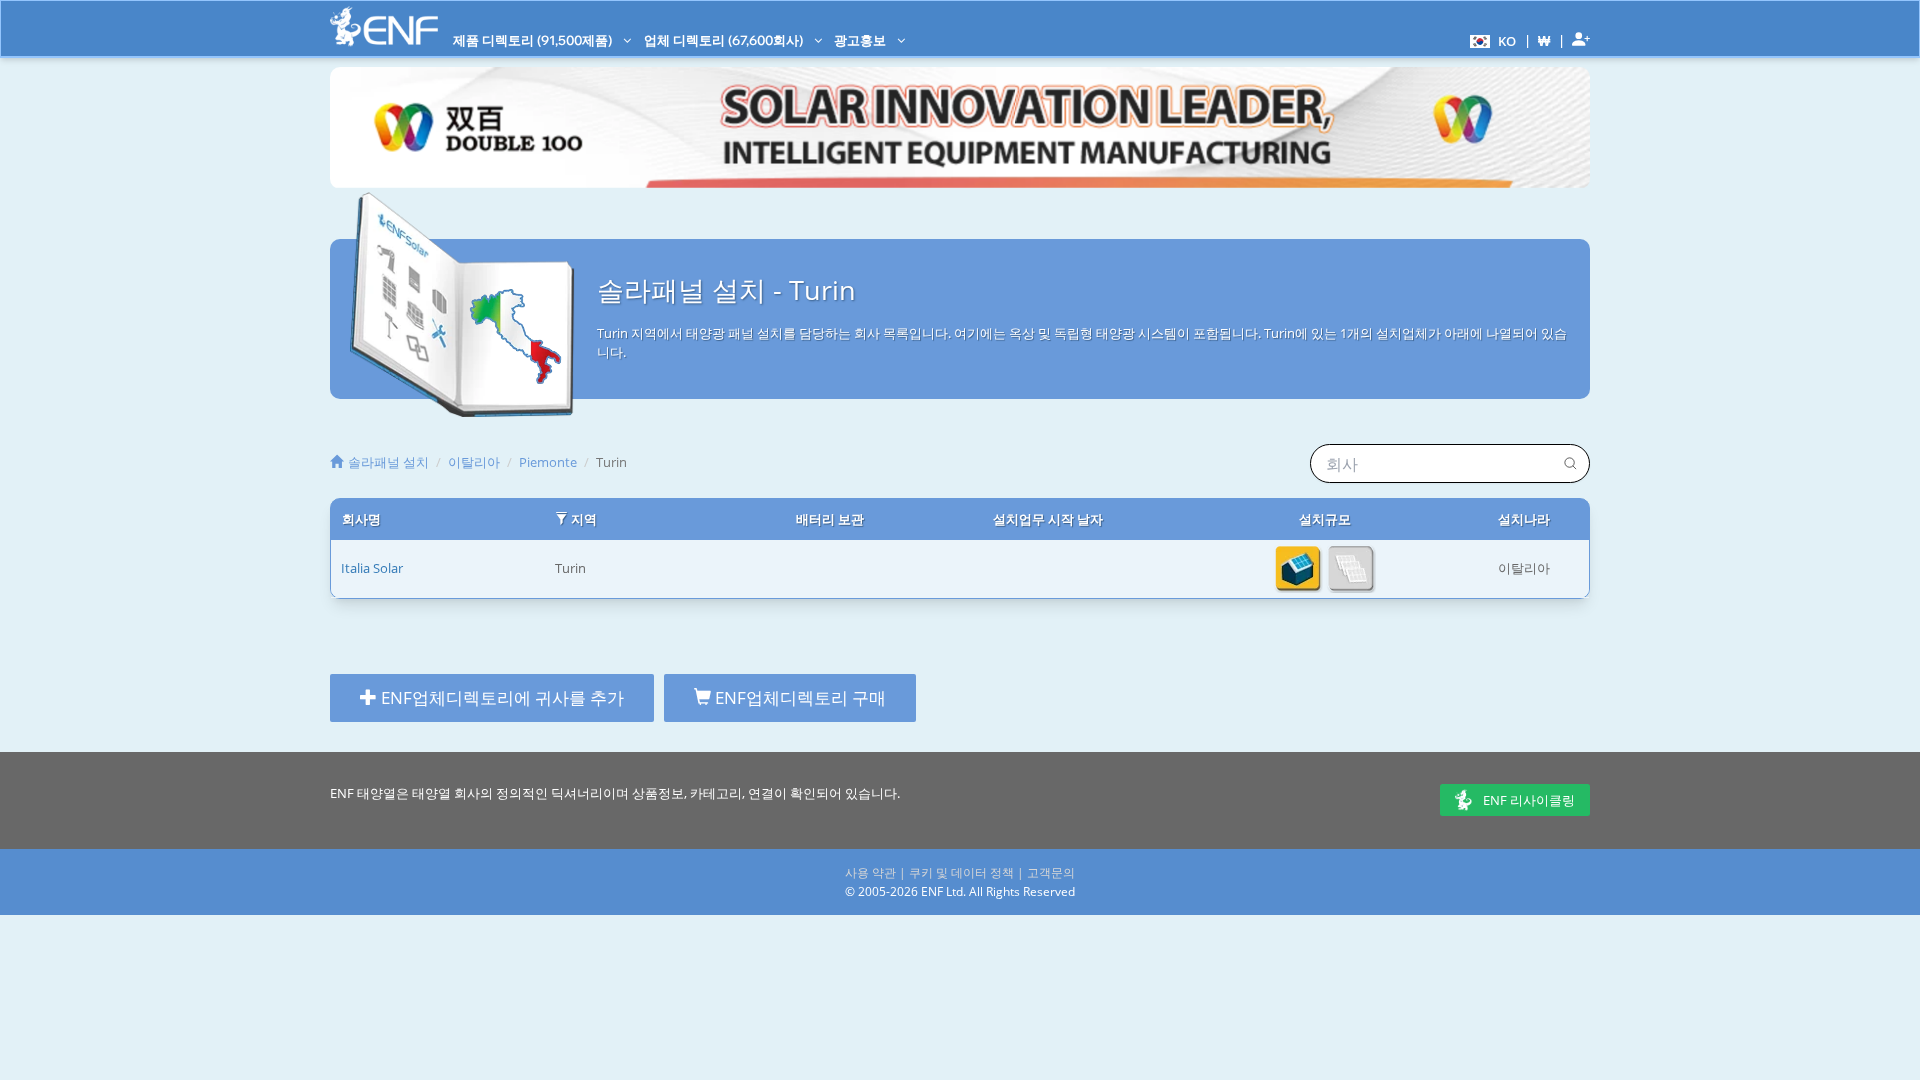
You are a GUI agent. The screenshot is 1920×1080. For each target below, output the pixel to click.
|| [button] (1544, 40)
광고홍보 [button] (861, 40)
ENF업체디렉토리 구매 (798, 697)
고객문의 (1051, 872)
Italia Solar (372, 568)
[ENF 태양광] (384, 26)
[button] (1490, 40)
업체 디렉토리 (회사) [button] (725, 40)
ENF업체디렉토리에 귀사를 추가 (500, 697)
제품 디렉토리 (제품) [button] (534, 40)
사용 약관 (870, 872)
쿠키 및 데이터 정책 (961, 872)
